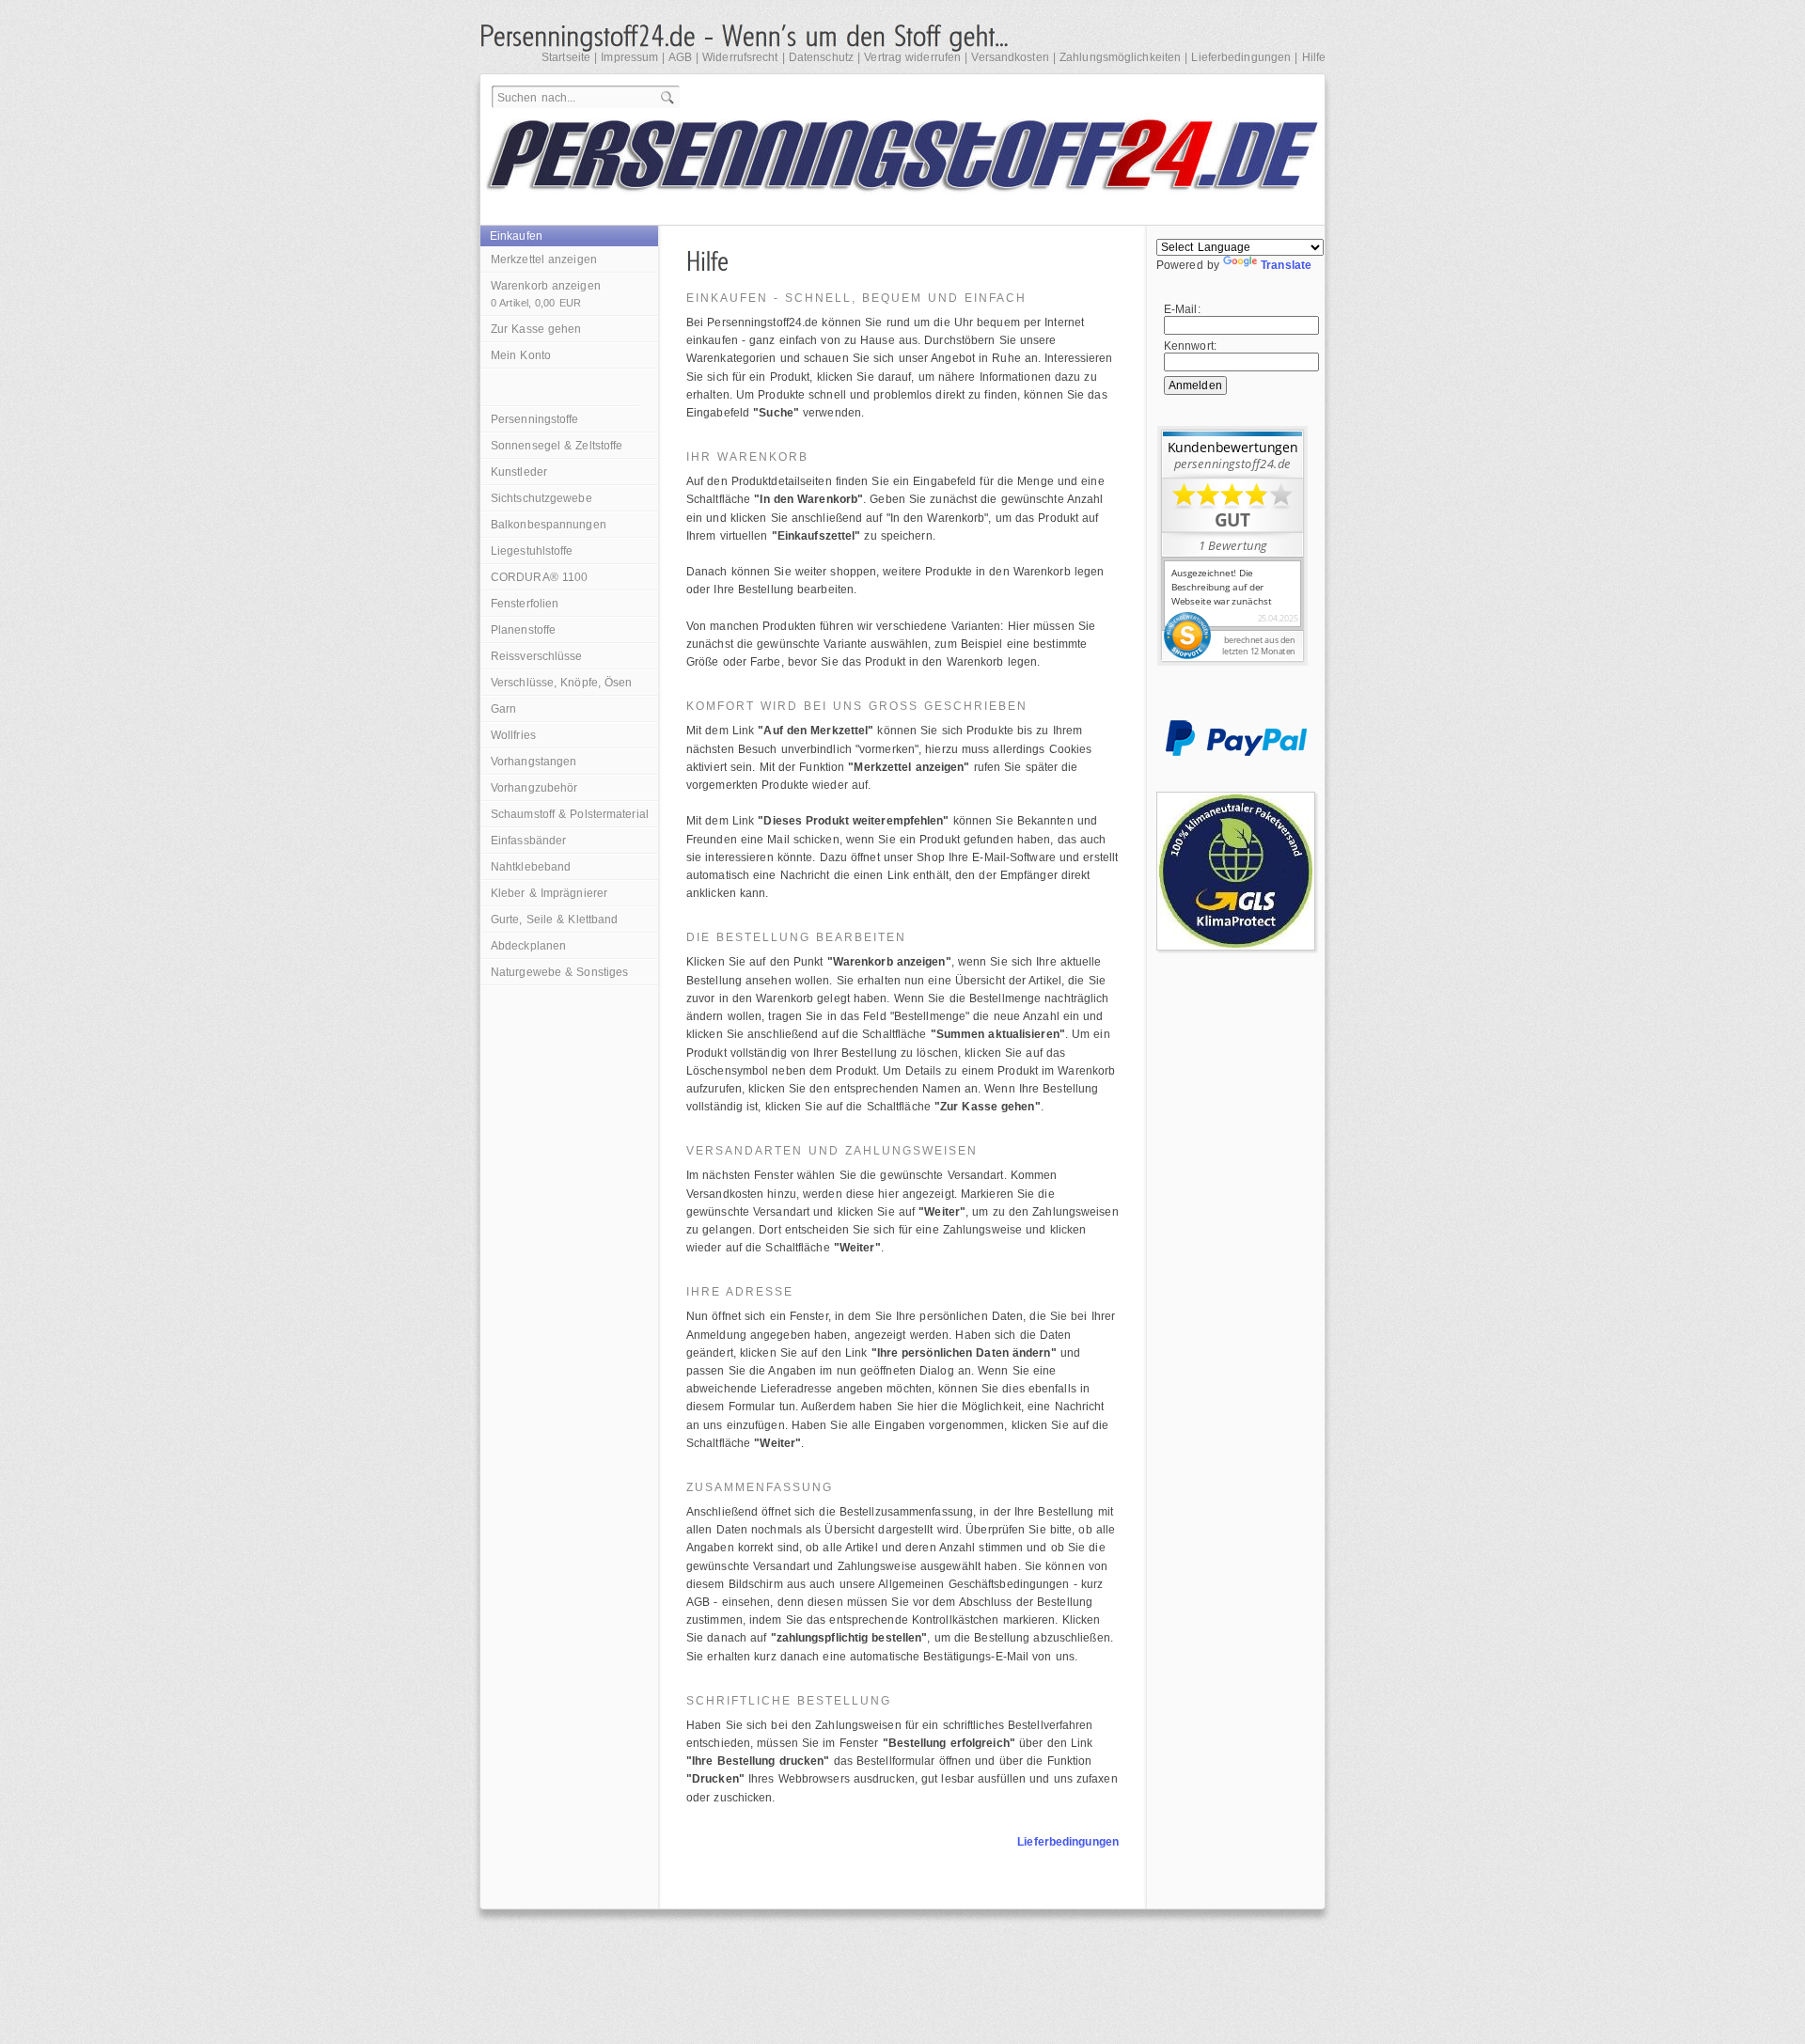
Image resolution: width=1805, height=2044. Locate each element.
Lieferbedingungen (1241, 57)
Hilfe (1314, 57)
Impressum (629, 57)
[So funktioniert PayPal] (1236, 752)
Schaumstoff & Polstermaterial (570, 814)
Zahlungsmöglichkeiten (1120, 57)
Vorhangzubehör (534, 788)
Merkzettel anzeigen (544, 259)
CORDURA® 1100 (539, 577)
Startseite (566, 57)
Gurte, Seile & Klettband (554, 920)
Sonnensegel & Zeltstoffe (557, 446)
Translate (1286, 265)
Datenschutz (821, 57)
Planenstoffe (523, 630)
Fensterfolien (525, 604)
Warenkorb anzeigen (546, 294)
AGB (680, 57)
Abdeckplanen (528, 946)
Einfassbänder (528, 841)
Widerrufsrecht (740, 57)
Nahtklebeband (531, 867)
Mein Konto (521, 355)
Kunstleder (519, 472)
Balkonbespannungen (549, 525)
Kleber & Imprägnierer (549, 893)
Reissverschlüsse (537, 656)
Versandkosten (1010, 57)
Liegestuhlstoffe (532, 551)
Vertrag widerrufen (912, 57)
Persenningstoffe (535, 419)
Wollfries (513, 735)
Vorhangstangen (534, 762)
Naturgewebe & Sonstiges (559, 972)
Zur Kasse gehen (536, 329)
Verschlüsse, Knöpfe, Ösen (562, 683)
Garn (503, 709)
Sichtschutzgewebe (541, 498)
